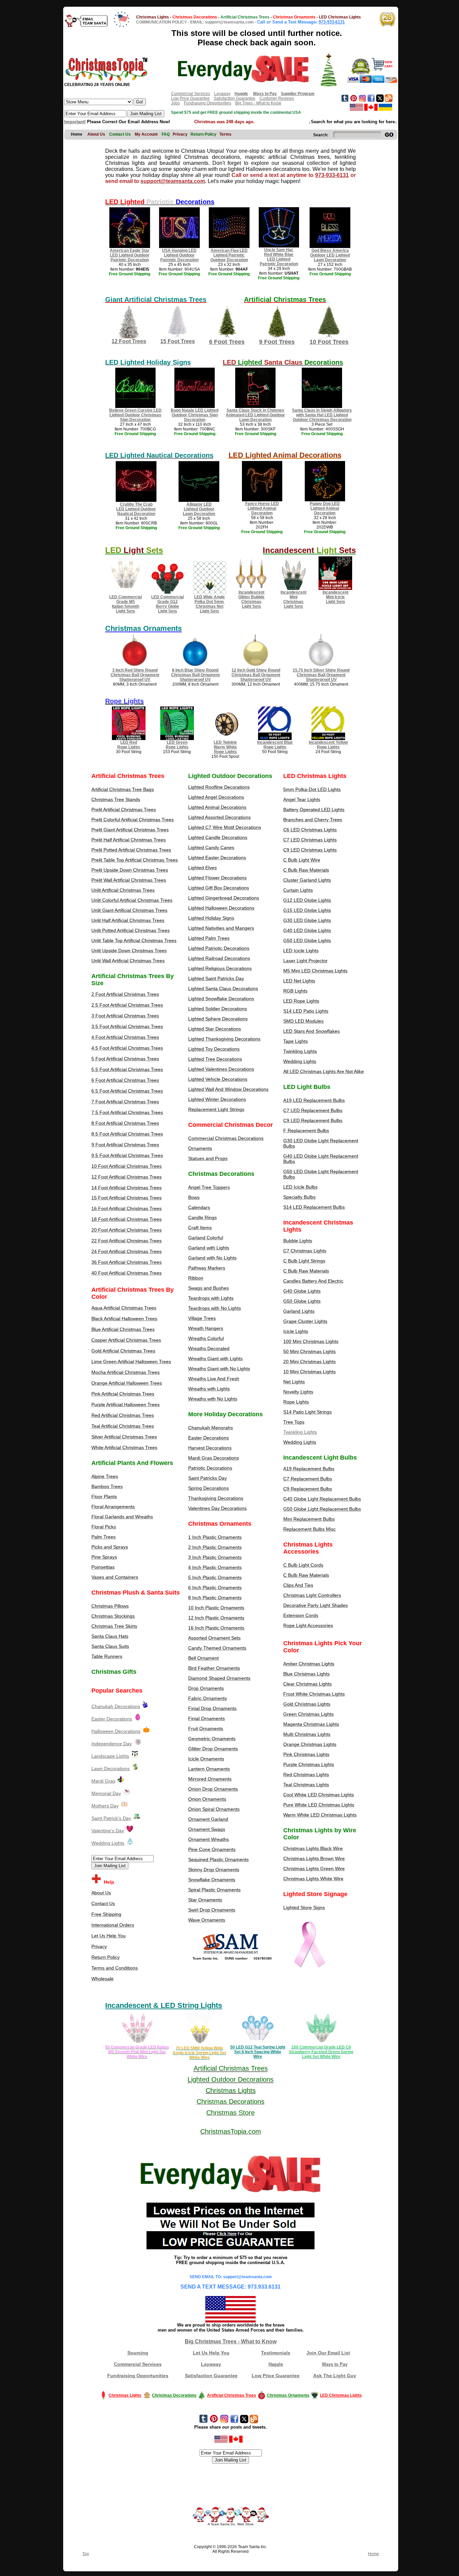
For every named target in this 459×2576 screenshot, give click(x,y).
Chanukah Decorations (116, 1706)
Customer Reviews (277, 98)
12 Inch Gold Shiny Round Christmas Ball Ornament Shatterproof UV (256, 675)
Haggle (276, 2364)
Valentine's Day (108, 1831)
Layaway (222, 94)
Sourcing (138, 2353)
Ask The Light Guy (335, 2376)
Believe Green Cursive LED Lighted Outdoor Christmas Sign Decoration (135, 415)
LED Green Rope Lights (177, 745)
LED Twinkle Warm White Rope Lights (225, 747)
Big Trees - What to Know (258, 103)
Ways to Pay (335, 2364)
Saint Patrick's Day (111, 1818)
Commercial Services (191, 94)
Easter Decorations (112, 1719)
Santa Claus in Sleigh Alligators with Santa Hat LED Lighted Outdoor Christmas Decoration (322, 415)
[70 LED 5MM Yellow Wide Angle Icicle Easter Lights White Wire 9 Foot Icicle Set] (200, 2043)
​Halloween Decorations (116, 1731)
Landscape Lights (110, 1756)
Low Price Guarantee (190, 98)
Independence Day (112, 1744)
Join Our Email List (328, 2353)
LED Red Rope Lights (129, 745)
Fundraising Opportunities (207, 103)
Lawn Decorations (111, 1768)
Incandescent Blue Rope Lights (275, 745)
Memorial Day (106, 1793)
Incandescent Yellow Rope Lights (328, 745)
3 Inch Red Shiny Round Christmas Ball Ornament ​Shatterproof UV (135, 675)
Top (86, 2554)
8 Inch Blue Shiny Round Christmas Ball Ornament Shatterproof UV (195, 675)
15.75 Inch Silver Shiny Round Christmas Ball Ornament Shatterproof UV (321, 675)
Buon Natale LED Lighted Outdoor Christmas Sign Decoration (195, 415)
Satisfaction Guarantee (235, 98)
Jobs (175, 103)
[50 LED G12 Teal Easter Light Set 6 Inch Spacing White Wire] (258, 2043)
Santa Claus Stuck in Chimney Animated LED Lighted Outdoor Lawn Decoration (255, 415)
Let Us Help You (211, 2353)
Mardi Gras (103, 1781)
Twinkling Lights (300, 1432)
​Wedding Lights (108, 1843)
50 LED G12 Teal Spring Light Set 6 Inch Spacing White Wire (258, 2052)
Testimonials (276, 2353)
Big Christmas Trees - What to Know (231, 2341)
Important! (75, 122)
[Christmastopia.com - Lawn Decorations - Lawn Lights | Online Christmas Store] (135, 1768)
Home (373, 2554)
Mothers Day (105, 1806)
